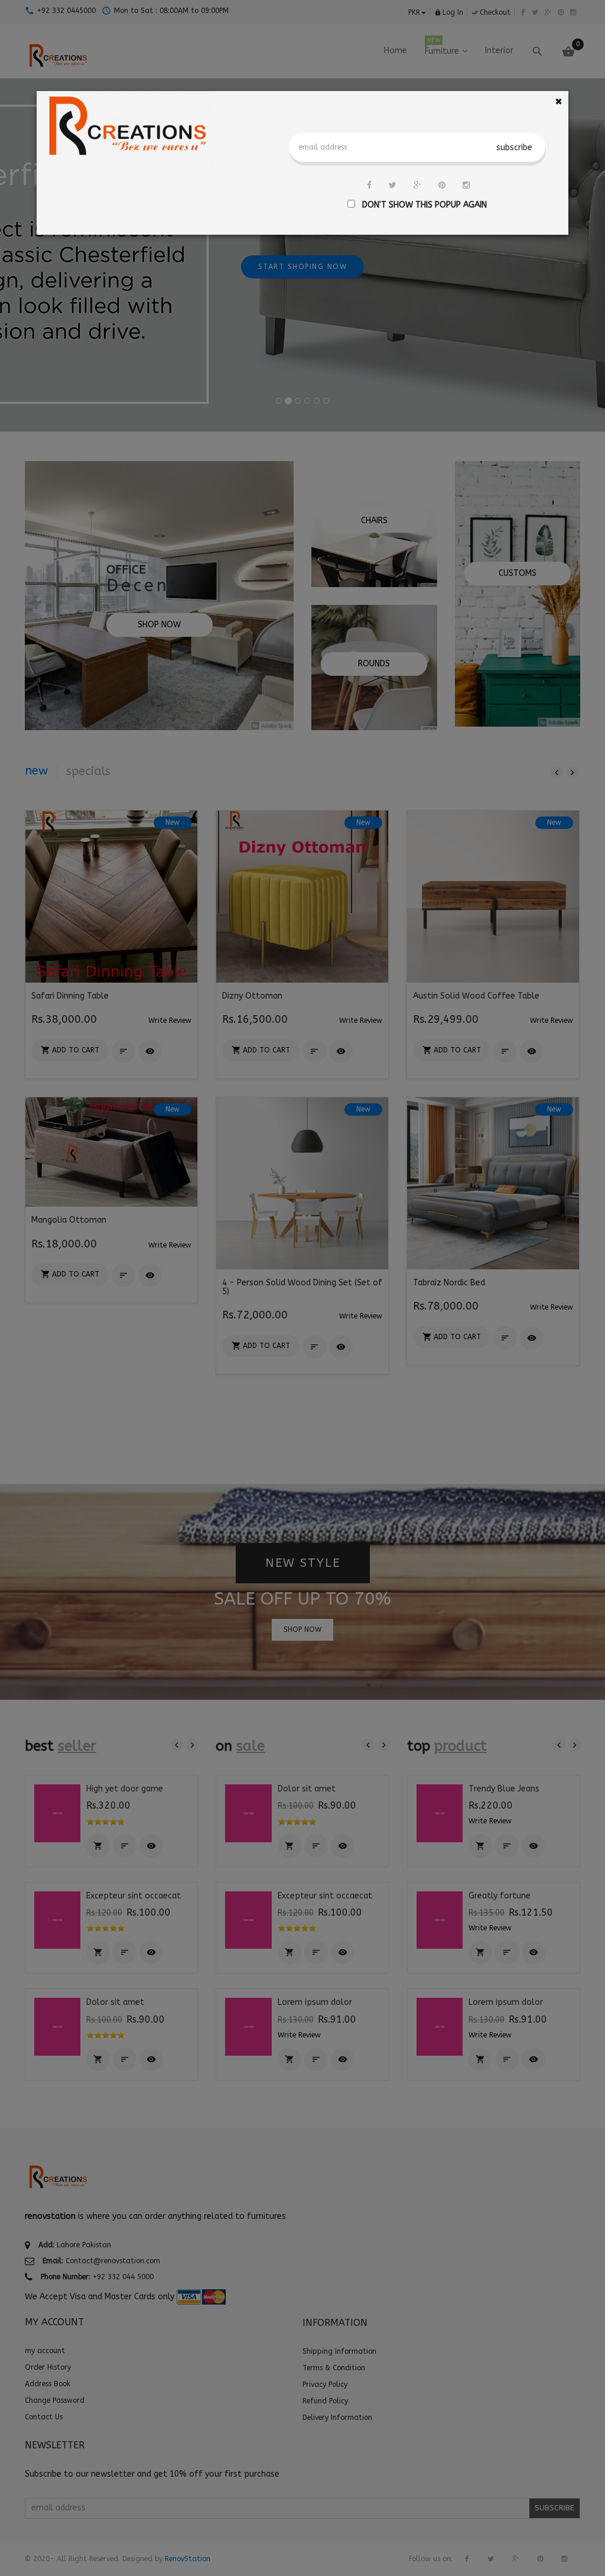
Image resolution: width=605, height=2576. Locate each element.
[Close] (559, 101)
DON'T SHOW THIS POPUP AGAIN (422, 205)
